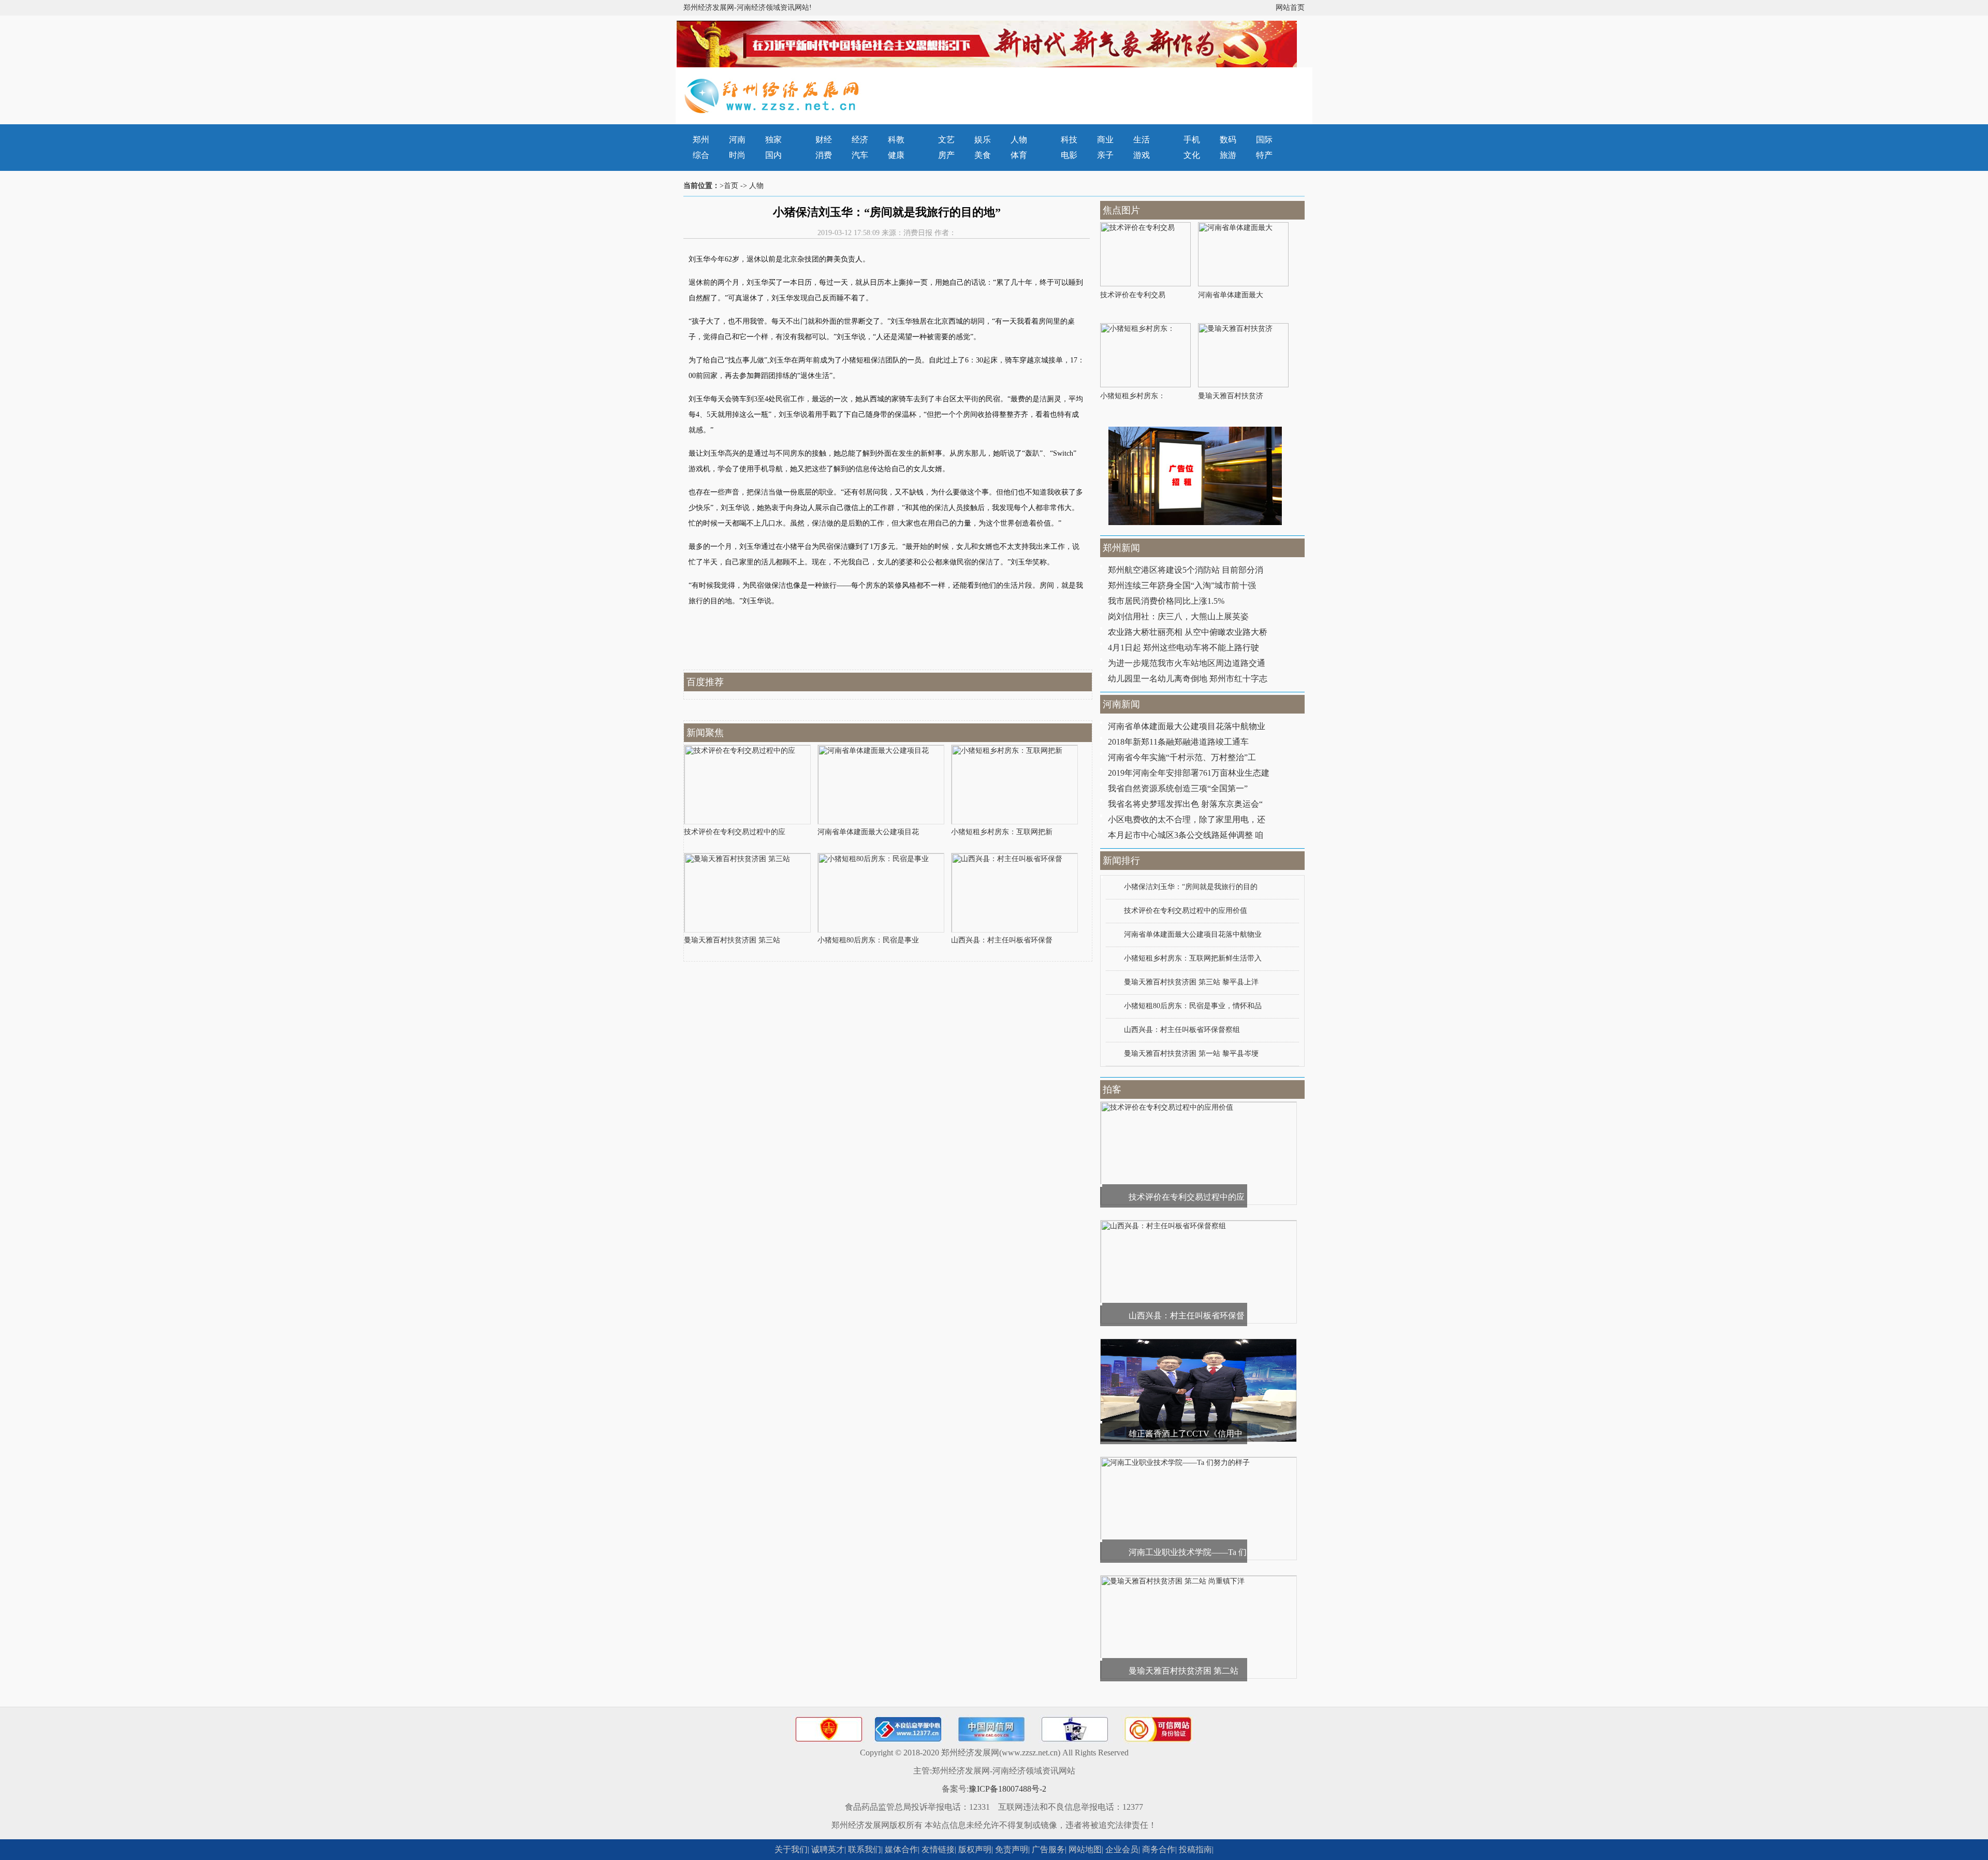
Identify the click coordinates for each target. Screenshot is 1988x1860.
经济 (860, 140)
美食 (983, 155)
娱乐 (983, 140)
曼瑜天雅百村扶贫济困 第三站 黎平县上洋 (1191, 982)
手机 (1192, 140)
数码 (1228, 140)
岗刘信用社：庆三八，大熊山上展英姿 (1178, 616)
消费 (824, 155)
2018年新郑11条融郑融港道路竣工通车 (1178, 742)
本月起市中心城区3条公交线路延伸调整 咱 (1186, 835)
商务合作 (1159, 1849)
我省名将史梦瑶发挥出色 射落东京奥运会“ (1185, 804)
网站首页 (1290, 8)
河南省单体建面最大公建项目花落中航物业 (1187, 726)
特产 (1264, 155)
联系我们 (865, 1849)
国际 (1264, 140)
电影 (1069, 155)
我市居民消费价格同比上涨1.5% (1166, 601)
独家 (773, 140)
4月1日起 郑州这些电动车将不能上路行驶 (1183, 648)
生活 (1142, 140)
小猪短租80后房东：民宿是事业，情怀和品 (1193, 1006)
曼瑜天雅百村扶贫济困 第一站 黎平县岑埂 (1191, 1053)
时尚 (737, 155)
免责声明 (1012, 1849)
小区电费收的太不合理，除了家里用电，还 (1187, 819)
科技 (1069, 140)
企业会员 (1122, 1849)
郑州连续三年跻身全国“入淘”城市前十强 (1182, 585)
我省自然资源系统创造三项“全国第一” (1178, 788)
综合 (701, 155)
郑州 (701, 140)
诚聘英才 (828, 1849)
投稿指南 (1195, 1849)
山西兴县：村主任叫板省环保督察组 (1182, 1030)
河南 (737, 140)
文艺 (946, 140)
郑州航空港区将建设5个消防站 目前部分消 (1186, 570)
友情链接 (938, 1849)
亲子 (1105, 155)
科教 (896, 140)
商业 (1105, 140)
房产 (946, 155)
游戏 (1142, 155)
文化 (1192, 155)
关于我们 (791, 1849)
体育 (1019, 155)
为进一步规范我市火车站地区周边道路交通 (1187, 663)
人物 (1019, 140)
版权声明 (975, 1849)
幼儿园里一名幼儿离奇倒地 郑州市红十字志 (1188, 679)
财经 (824, 140)
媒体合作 (901, 1849)
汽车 (860, 155)
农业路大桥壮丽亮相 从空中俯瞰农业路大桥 (1188, 632)
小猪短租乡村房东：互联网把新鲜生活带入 (1193, 958)
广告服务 (1048, 1849)
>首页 (729, 186)
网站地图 (1085, 1849)
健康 (896, 155)
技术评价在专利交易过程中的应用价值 (1186, 911)
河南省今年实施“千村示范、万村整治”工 (1182, 757)
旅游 (1228, 155)
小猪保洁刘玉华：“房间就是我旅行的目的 (1191, 887)
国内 (773, 155)
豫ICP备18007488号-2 (1007, 1789)
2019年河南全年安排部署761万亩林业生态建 (1189, 773)
